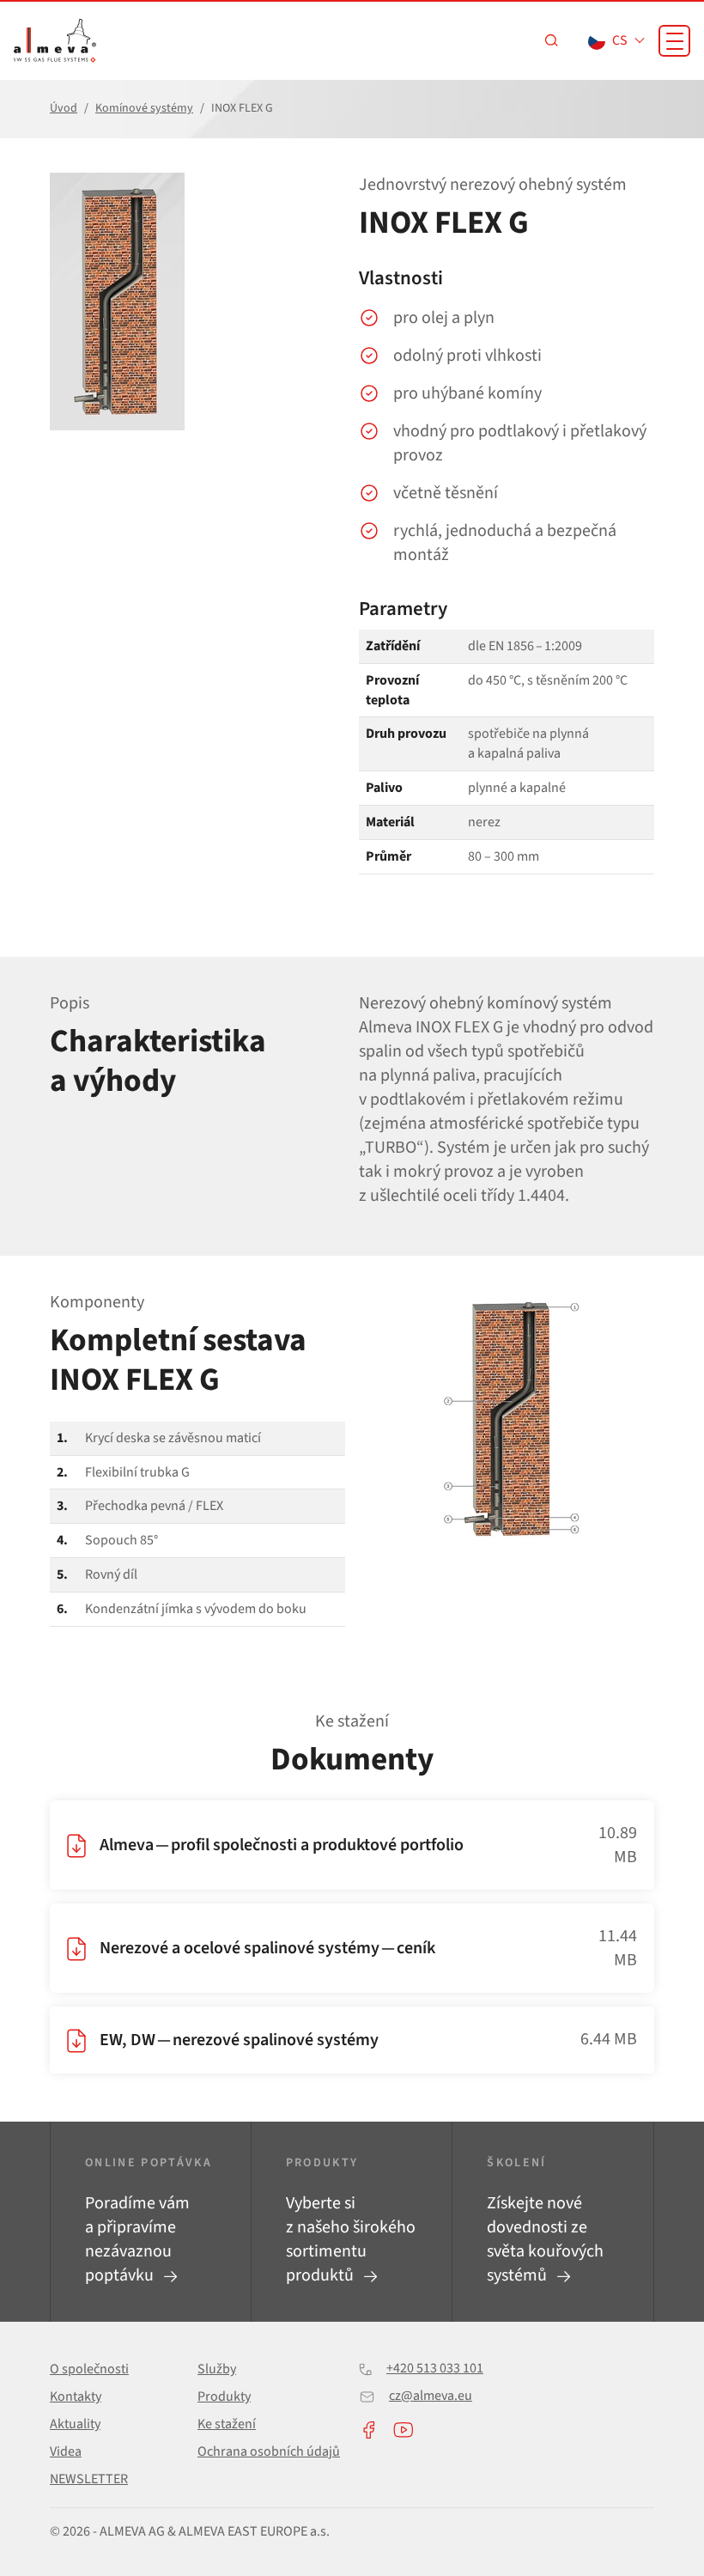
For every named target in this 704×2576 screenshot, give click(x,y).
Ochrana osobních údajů (269, 2451)
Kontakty (76, 2396)
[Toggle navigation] (674, 41)
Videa (66, 2451)
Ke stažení (227, 2424)
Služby (217, 2369)
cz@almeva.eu (431, 2396)
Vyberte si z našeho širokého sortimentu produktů (351, 2239)
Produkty (224, 2396)
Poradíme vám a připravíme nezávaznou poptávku (137, 2239)
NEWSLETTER (89, 2479)
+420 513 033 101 (435, 2368)
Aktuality (75, 2424)
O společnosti (89, 2369)
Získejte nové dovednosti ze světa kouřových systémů (545, 2239)
